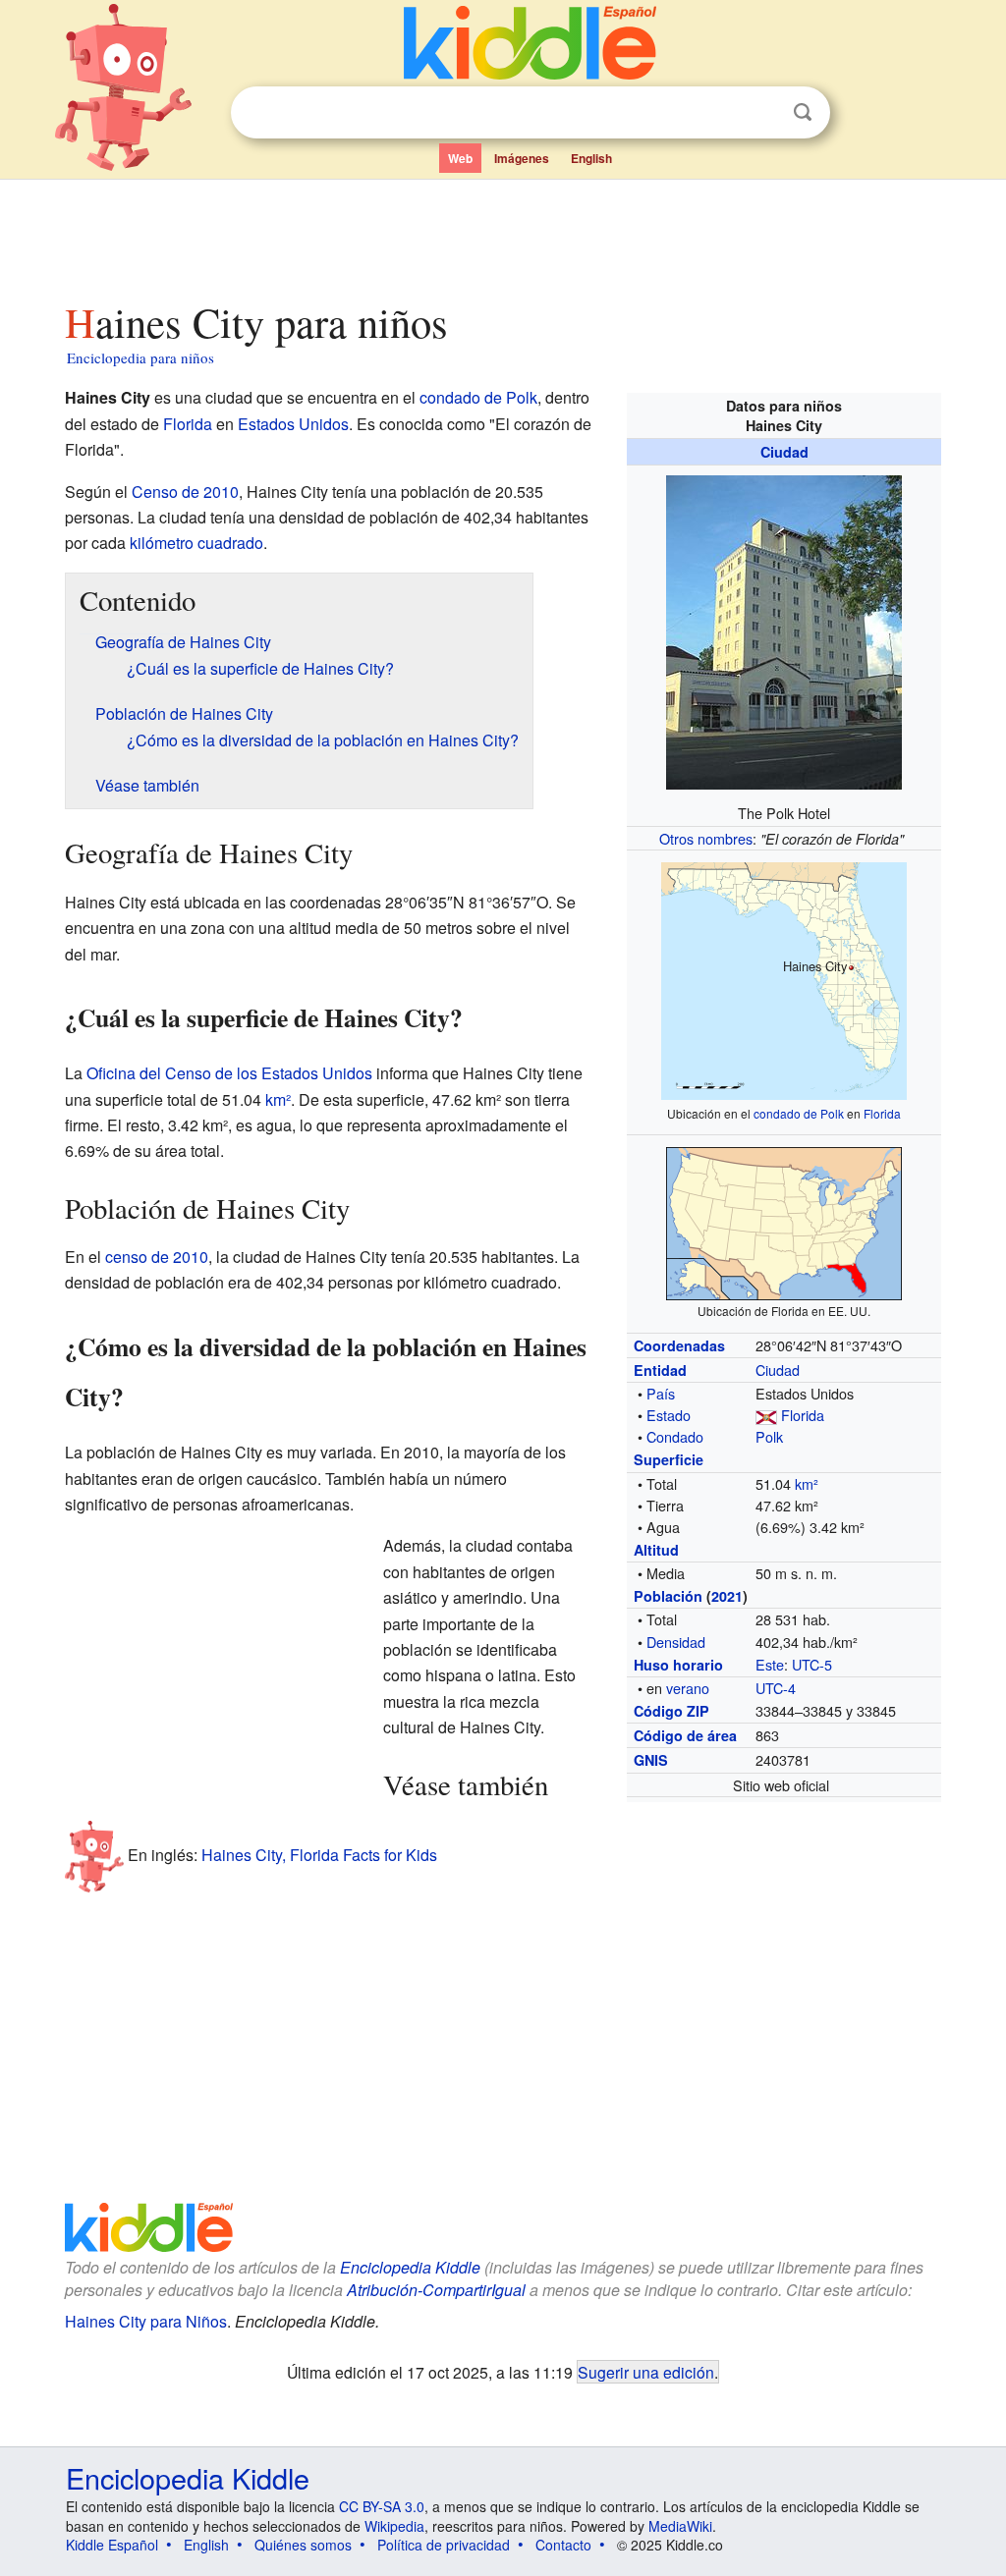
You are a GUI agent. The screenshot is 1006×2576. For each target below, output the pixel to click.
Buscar (803, 112)
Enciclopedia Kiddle (410, 2267)
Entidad (660, 1370)
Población (668, 1596)
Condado (675, 1436)
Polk (769, 1436)
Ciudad (784, 452)
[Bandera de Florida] (766, 1415)
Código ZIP (671, 1711)
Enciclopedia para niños (140, 357)
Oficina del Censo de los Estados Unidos (229, 1073)
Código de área (685, 1735)
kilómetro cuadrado (196, 543)
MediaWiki (680, 2526)
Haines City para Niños (146, 2321)
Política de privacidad (444, 2545)
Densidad (676, 1642)
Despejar (762, 113)
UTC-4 (776, 1688)
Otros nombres (706, 838)
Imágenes (522, 158)
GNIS (651, 1760)
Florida (882, 1113)
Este (770, 1664)
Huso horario (678, 1665)
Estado (669, 1415)
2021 (727, 1596)
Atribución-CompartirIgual (436, 2290)
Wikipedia (394, 2526)
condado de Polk (799, 1113)
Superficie (669, 1459)
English (591, 158)
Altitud (656, 1550)
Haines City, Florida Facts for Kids (319, 1855)
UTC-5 (812, 1664)
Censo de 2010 (185, 492)
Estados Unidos (293, 424)
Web (460, 158)
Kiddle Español (112, 2545)
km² (807, 1483)
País (661, 1393)
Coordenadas (679, 1345)
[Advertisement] (502, 235)
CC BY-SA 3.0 (382, 2506)
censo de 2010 (157, 1257)
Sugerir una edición (646, 2372)
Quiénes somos (303, 2545)
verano (688, 1688)
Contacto (563, 2545)
